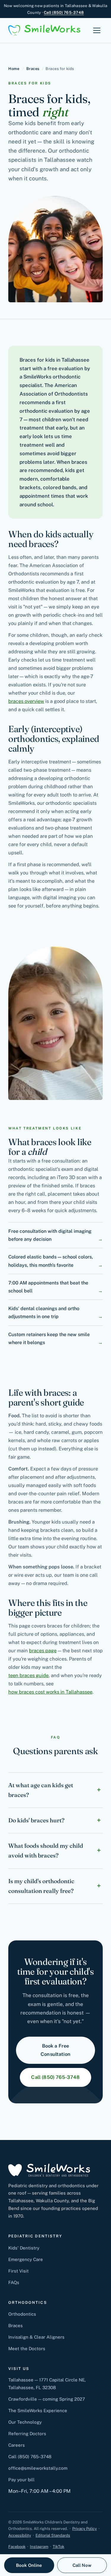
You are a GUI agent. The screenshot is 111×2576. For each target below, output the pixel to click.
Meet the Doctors (27, 2349)
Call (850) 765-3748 (64, 12)
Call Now (82, 2565)
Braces (33, 69)
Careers (17, 2445)
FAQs (14, 2282)
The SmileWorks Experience (38, 2411)
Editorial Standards (53, 2535)
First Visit (18, 2271)
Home (14, 69)
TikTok (58, 2547)
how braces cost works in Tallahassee (50, 1692)
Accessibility (20, 2535)
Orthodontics (22, 2314)
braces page (43, 1651)
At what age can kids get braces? (41, 1790)
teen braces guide (28, 1675)
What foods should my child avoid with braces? (46, 1851)
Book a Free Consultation (55, 2050)
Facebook (17, 2547)
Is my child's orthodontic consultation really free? (41, 1886)
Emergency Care (26, 2259)
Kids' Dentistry (24, 2248)
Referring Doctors (27, 2434)
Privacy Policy (85, 2529)
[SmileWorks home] (44, 30)
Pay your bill (21, 2480)
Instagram (39, 2547)
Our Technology (25, 2422)
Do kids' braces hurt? (36, 1820)
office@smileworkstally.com (38, 2468)
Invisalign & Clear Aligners (36, 2337)
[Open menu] (97, 30)
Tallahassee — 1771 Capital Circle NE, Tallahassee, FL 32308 (47, 2384)
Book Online (29, 2565)
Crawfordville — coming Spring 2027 (47, 2399)
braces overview (26, 701)
